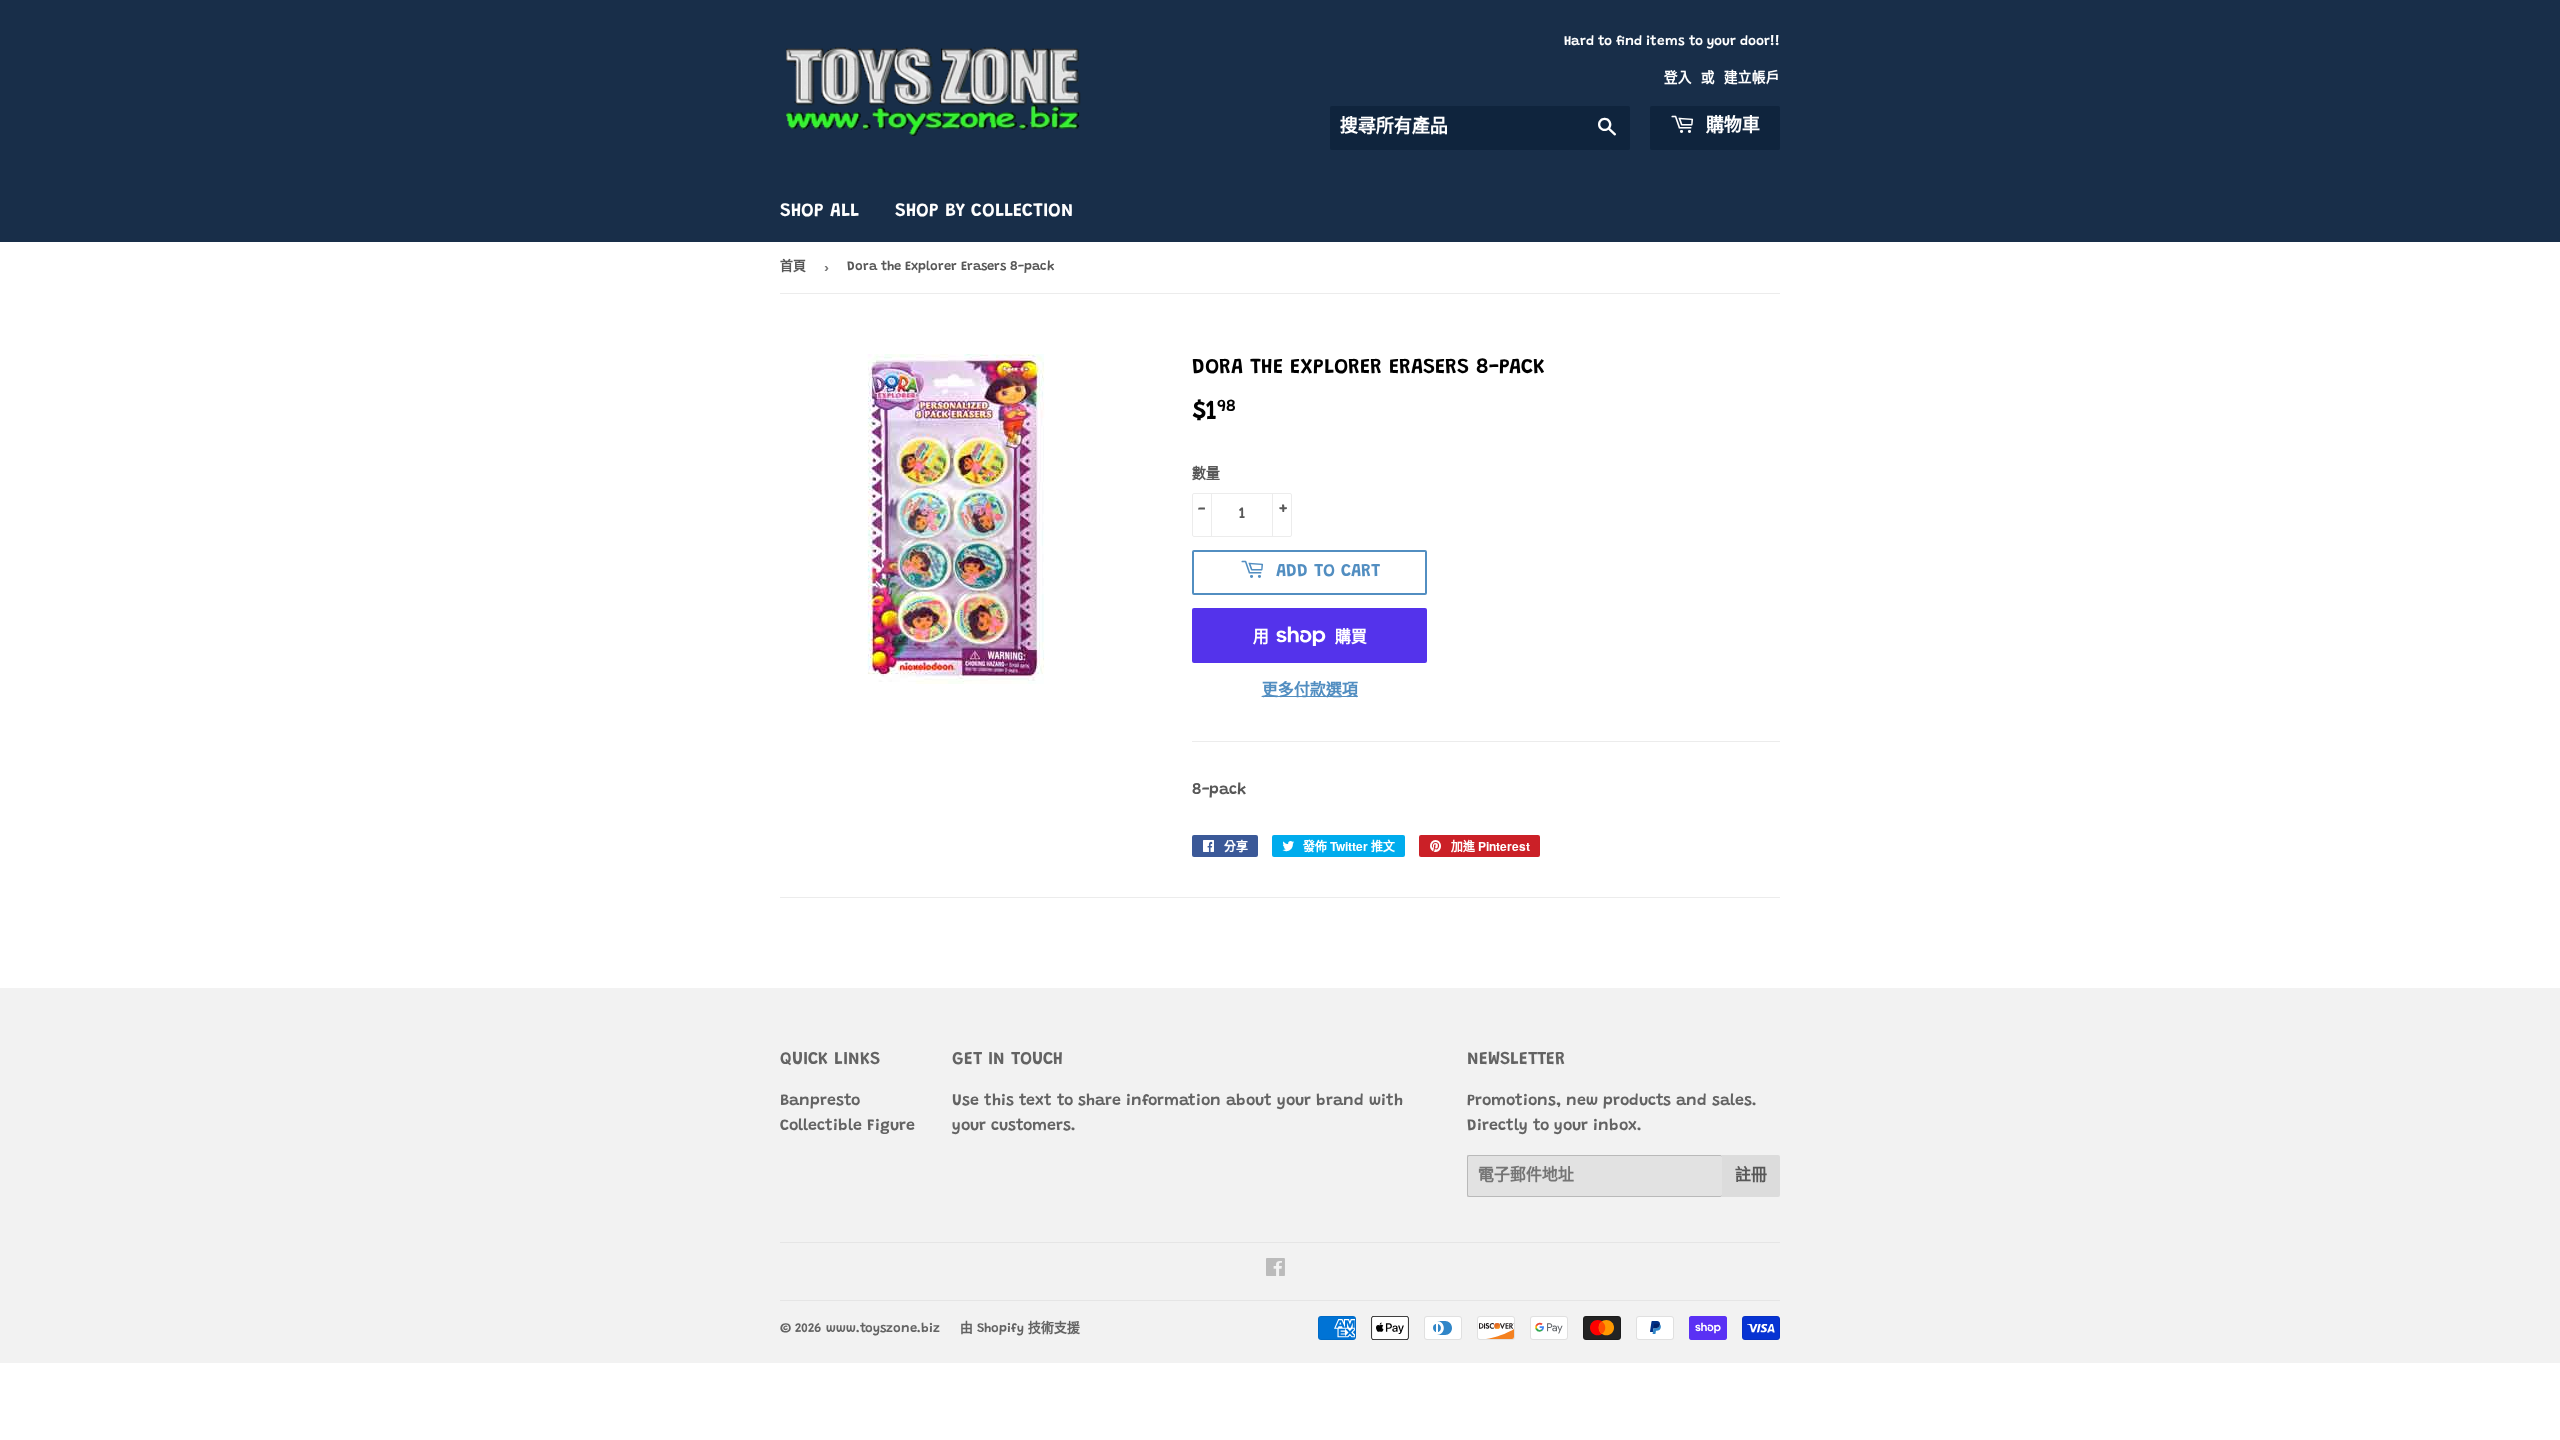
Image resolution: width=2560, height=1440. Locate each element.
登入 (1678, 79)
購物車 (1730, 127)
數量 (1206, 475)
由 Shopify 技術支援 (1020, 1328)
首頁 (793, 266)
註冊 (1751, 1176)
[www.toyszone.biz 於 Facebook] (1275, 1271)
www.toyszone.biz (883, 1328)
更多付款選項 (1310, 691)
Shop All (819, 211)
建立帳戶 (1752, 79)
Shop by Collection (984, 211)
